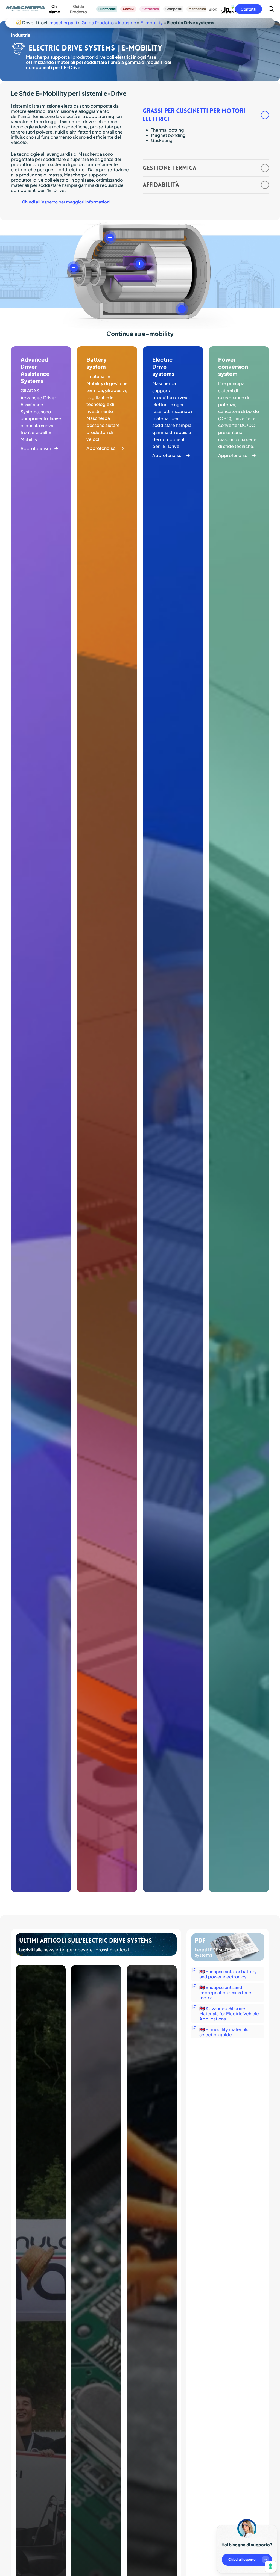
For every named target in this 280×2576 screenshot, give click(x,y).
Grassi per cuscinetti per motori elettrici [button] (194, 115)
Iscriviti (27, 1950)
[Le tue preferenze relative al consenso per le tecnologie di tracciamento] (270, 2566)
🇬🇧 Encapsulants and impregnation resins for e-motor (227, 1992)
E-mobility (151, 23)
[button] (61, 202)
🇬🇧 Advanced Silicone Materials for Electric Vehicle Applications (229, 2013)
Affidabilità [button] (161, 185)
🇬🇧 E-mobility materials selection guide (224, 2032)
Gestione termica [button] (170, 168)
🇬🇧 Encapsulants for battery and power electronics (228, 1974)
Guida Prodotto (98, 23)
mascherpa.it (63, 23)
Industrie (127, 23)
